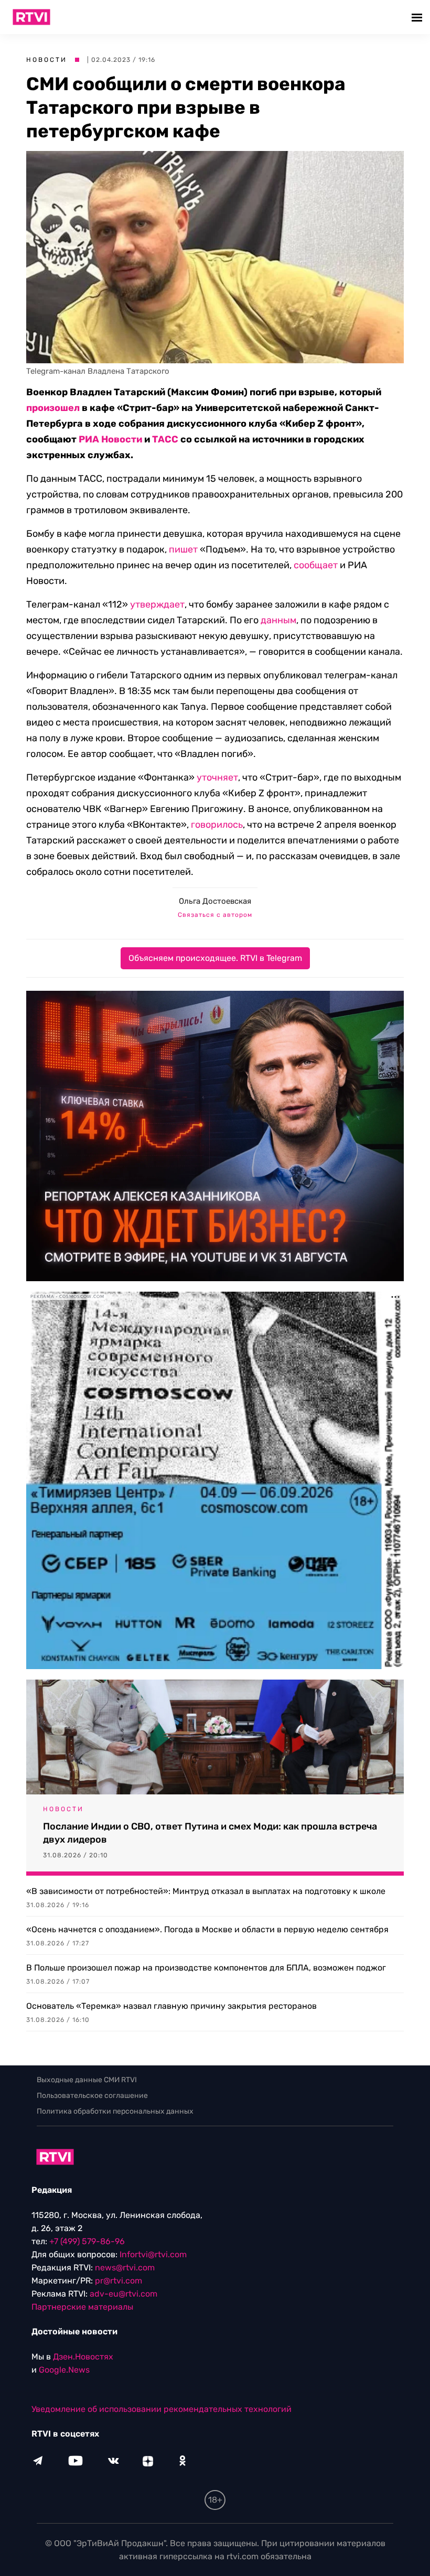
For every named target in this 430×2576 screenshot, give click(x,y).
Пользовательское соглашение (92, 2096)
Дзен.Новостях (83, 2357)
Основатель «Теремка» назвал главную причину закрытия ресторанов (171, 2006)
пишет (183, 549)
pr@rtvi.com (119, 2281)
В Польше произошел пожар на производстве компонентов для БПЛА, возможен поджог (206, 1968)
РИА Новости (110, 439)
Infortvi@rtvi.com (153, 2254)
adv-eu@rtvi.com (123, 2294)
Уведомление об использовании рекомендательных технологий (162, 2409)
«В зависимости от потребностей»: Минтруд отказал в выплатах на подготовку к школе (206, 1891)
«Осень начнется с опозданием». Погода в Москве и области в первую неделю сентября (207, 1929)
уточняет (217, 777)
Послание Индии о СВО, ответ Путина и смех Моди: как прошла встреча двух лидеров (210, 1833)
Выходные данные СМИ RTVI (87, 2080)
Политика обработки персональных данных (115, 2111)
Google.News (64, 2370)
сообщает (316, 565)
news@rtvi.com (125, 2267)
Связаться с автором (215, 915)
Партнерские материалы (82, 2307)
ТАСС (165, 439)
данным (278, 620)
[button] (418, 17)
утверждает (157, 604)
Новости (47, 60)
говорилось (217, 825)
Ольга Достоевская (215, 901)
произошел (53, 408)
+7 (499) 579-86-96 (87, 2241)
